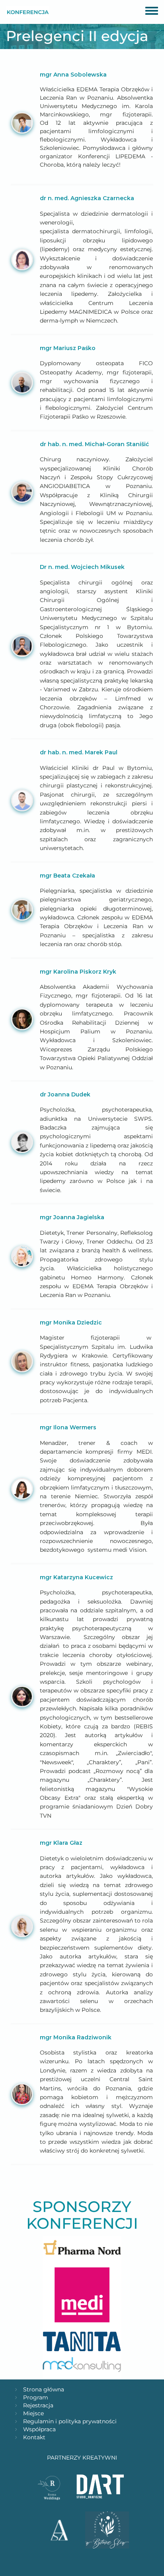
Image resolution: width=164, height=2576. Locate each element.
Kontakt (34, 2437)
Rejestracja (38, 2405)
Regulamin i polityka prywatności (70, 2421)
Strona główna (44, 2389)
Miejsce (33, 2413)
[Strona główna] (28, 12)
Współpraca (39, 2429)
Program (36, 2397)
